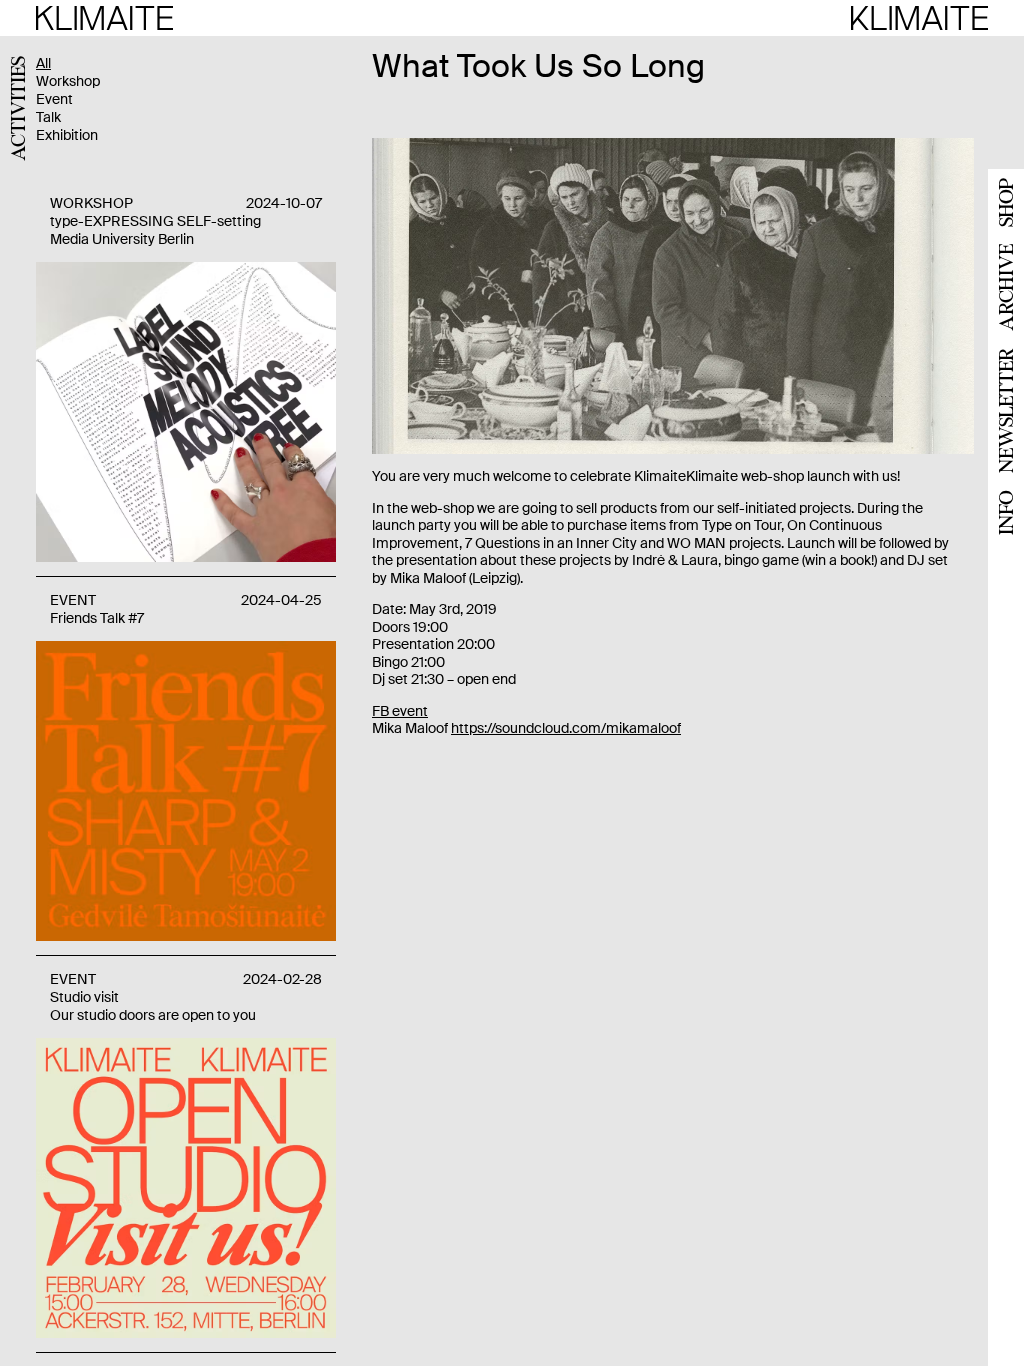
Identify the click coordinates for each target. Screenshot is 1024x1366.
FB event (400, 711)
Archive (1005, 287)
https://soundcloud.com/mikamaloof (566, 728)
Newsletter (1005, 410)
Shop (1005, 202)
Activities (17, 108)
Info (1005, 512)
